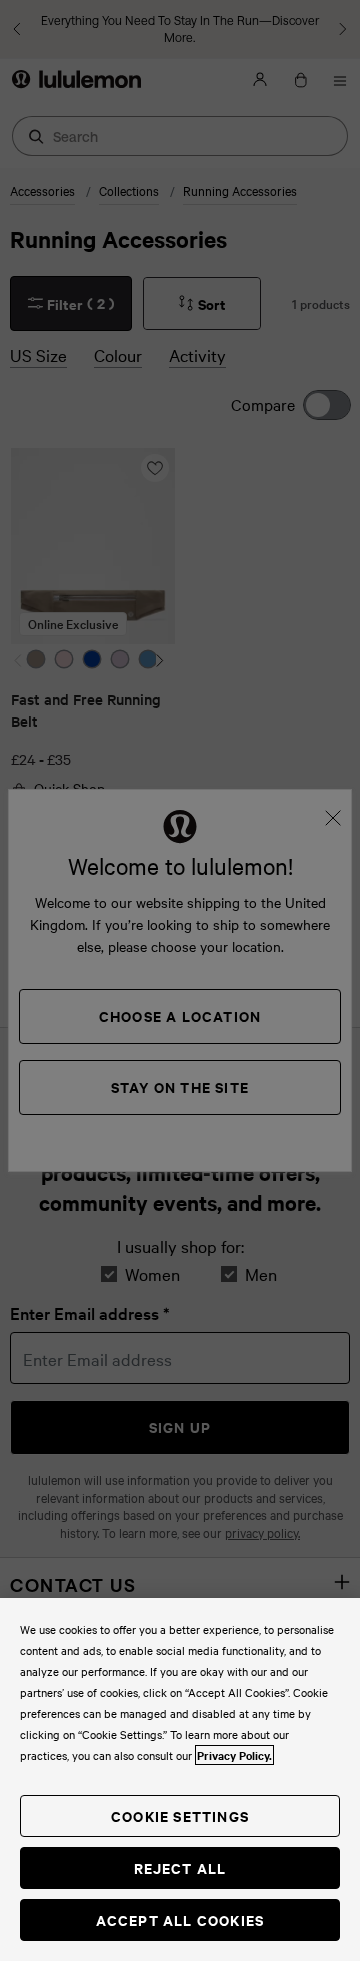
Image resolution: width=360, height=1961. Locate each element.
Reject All (180, 1867)
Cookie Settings (180, 1815)
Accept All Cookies (180, 1919)
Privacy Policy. (234, 1755)
